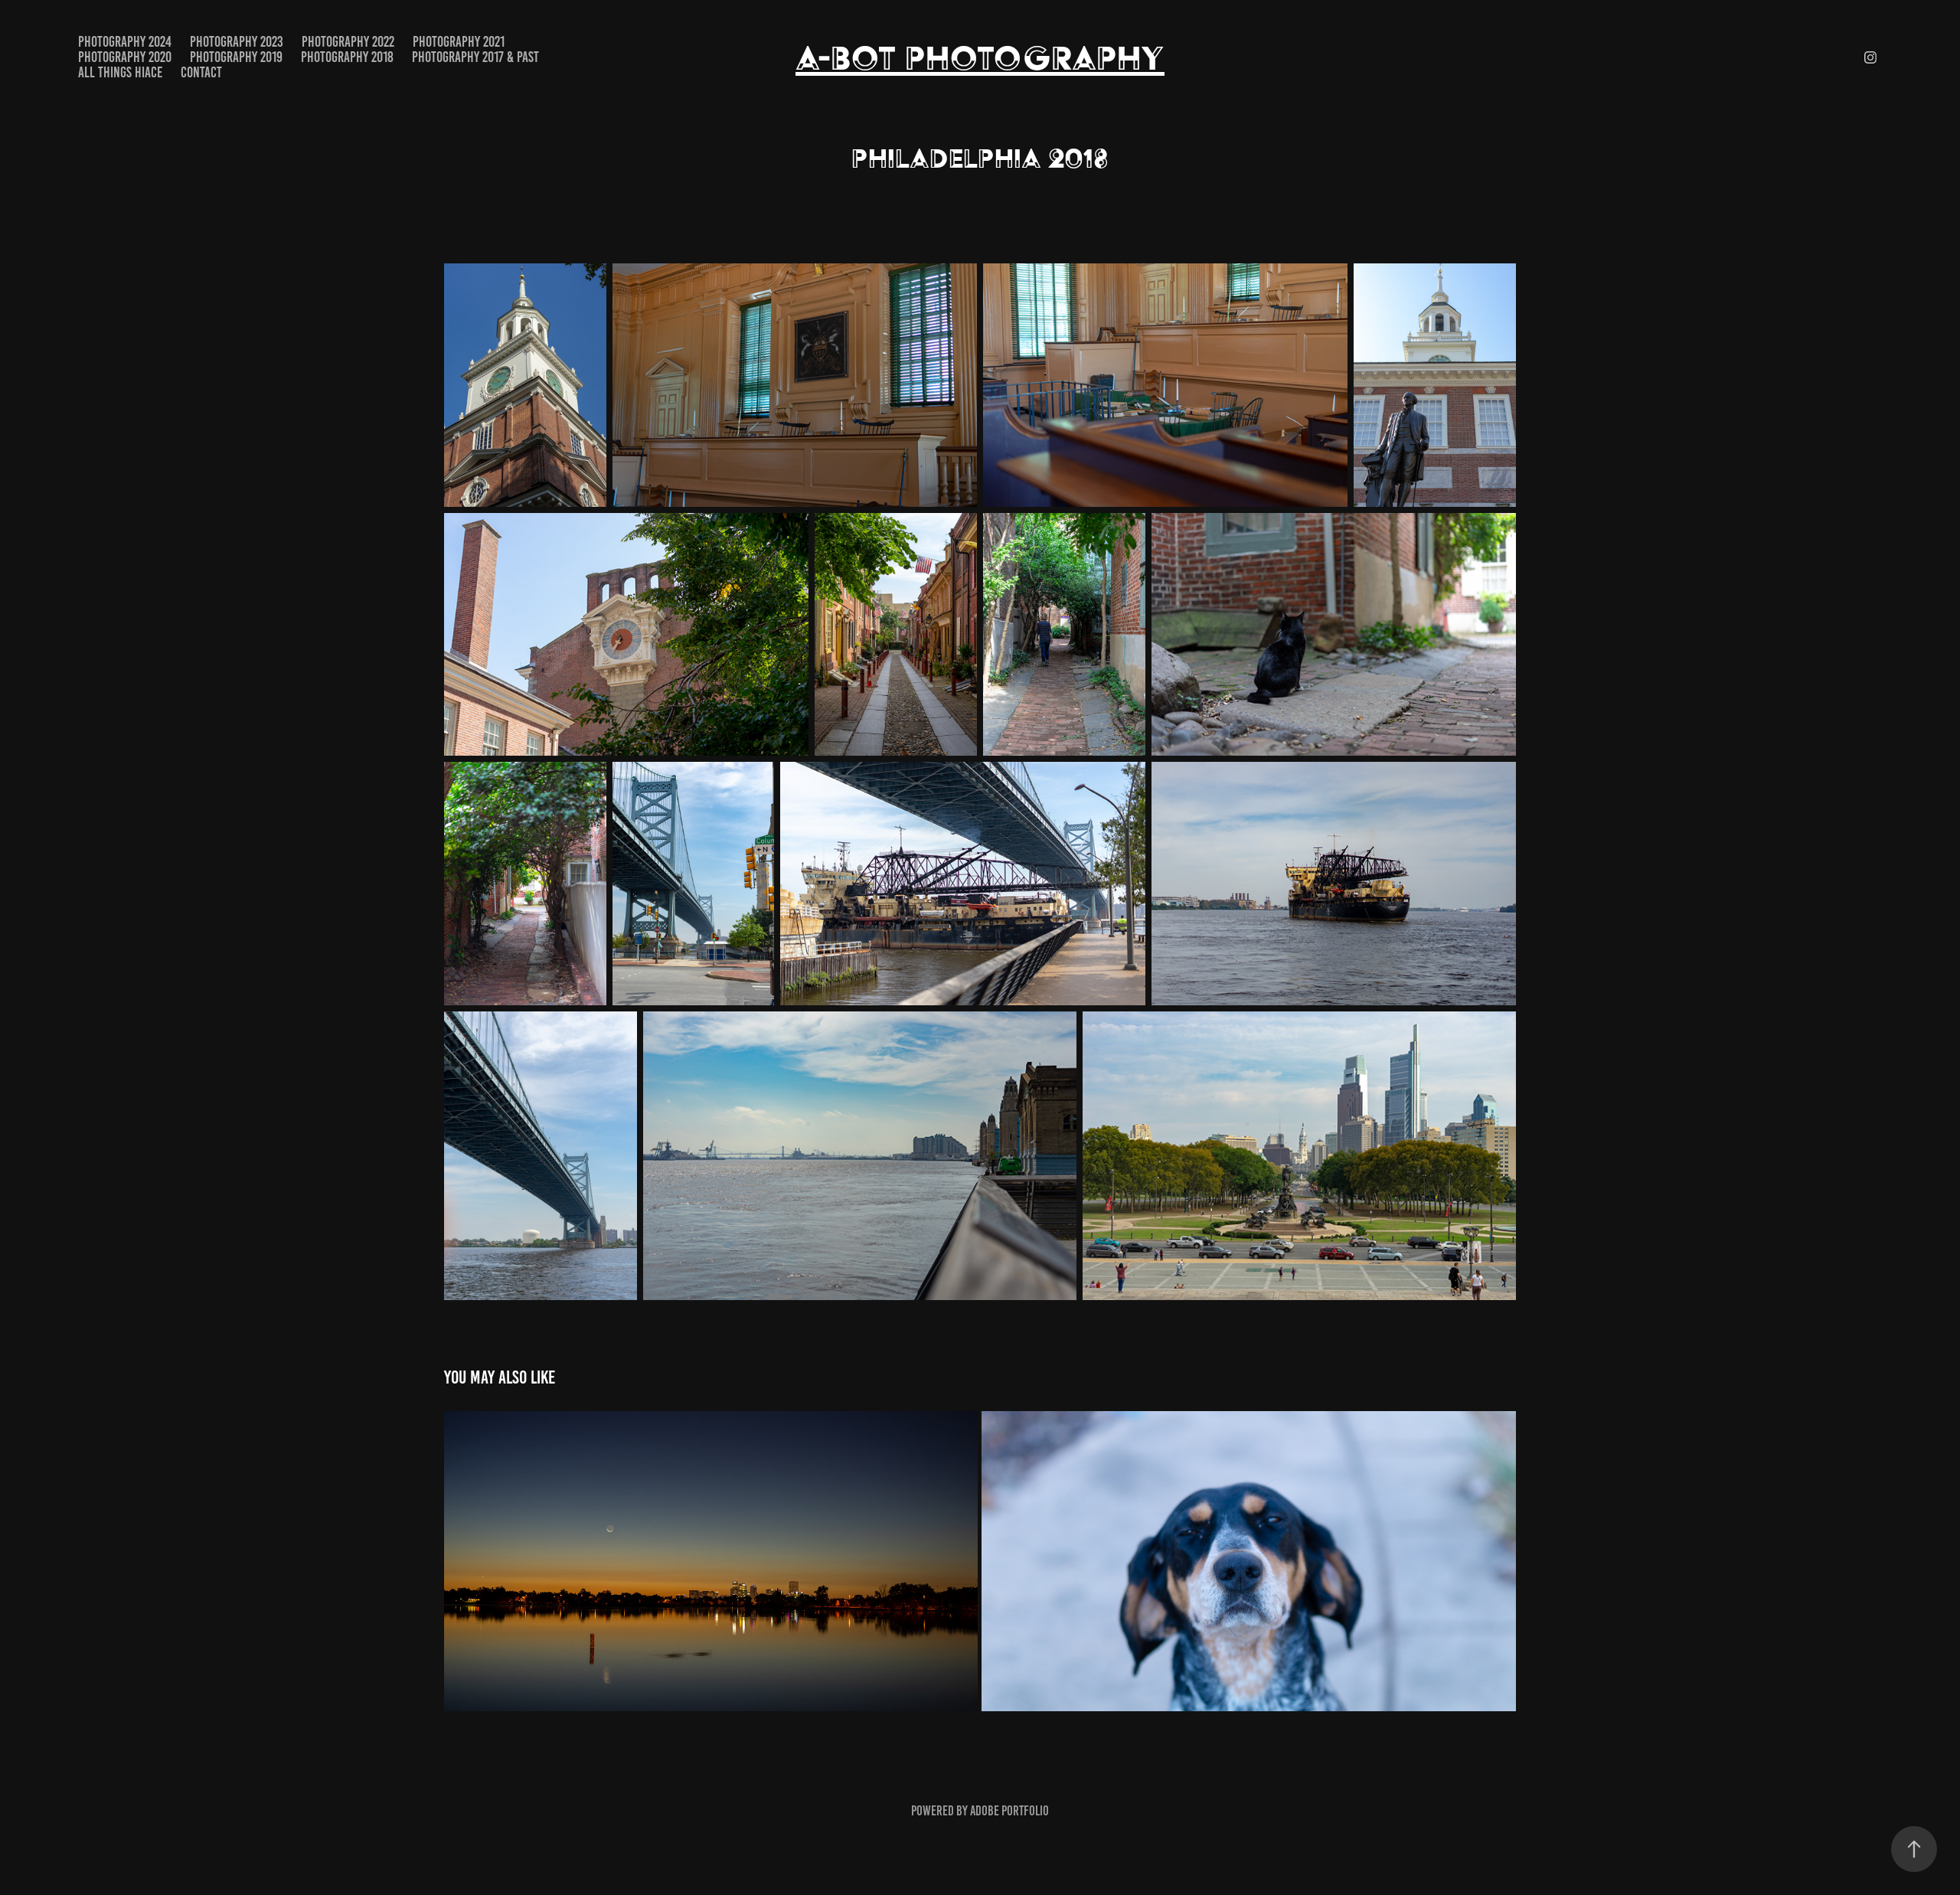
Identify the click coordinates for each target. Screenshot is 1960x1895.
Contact (201, 72)
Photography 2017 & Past (475, 57)
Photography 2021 (459, 42)
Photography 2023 (237, 42)
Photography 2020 (125, 57)
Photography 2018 (347, 57)
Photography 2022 (348, 42)
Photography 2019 (236, 57)
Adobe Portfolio (1009, 1811)
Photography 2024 (125, 42)
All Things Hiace (120, 72)
